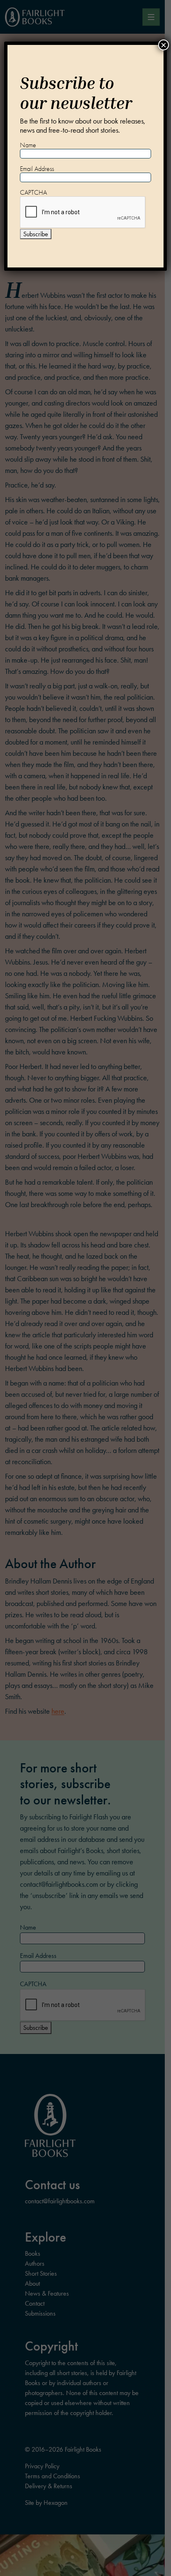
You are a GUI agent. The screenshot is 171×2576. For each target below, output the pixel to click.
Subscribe (36, 234)
